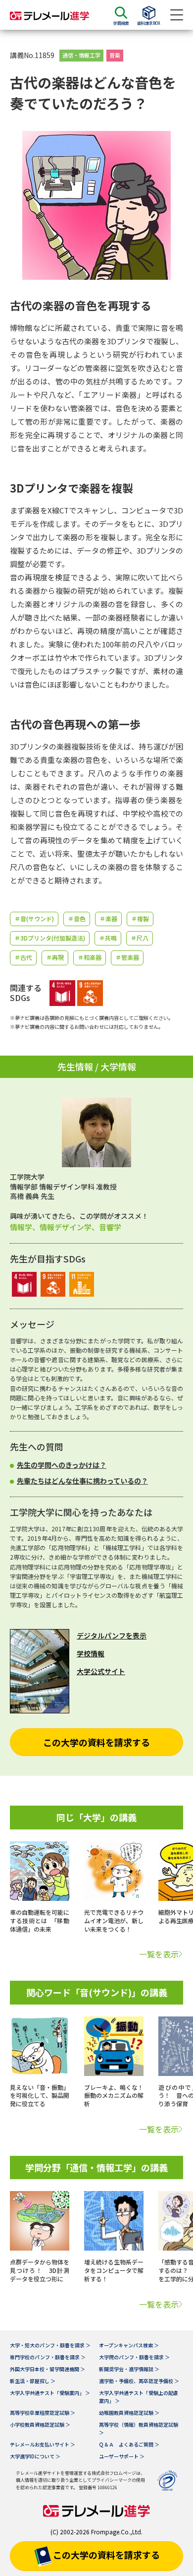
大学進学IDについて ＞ (35, 2456)
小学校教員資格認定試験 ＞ (40, 2424)
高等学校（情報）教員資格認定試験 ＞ (139, 2428)
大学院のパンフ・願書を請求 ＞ (134, 2357)
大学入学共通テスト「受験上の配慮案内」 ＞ (139, 2397)
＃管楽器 (127, 957)
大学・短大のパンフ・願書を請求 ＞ (50, 2345)
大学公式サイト (101, 1671)
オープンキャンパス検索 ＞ (129, 2345)
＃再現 (55, 957)
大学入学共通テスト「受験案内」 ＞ (50, 2393)
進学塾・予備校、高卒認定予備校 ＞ (139, 2381)
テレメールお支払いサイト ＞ (43, 2444)
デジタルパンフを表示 (112, 1635)
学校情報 (91, 1653)
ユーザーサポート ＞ (122, 2456)
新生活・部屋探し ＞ (33, 2381)
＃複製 (140, 918)
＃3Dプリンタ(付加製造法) (50, 938)
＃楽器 (108, 918)
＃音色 (77, 918)
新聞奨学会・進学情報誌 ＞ (129, 2369)
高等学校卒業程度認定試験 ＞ (43, 2413)
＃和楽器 (90, 957)
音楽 (115, 55)
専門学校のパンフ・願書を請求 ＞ (48, 2357)
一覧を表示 (159, 1954)
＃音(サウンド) (34, 918)
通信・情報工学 (81, 55)
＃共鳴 (108, 938)
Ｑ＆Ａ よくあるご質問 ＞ (129, 2444)
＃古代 (23, 957)
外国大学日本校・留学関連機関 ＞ (48, 2369)
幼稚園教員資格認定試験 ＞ (129, 2413)
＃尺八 (140, 938)
